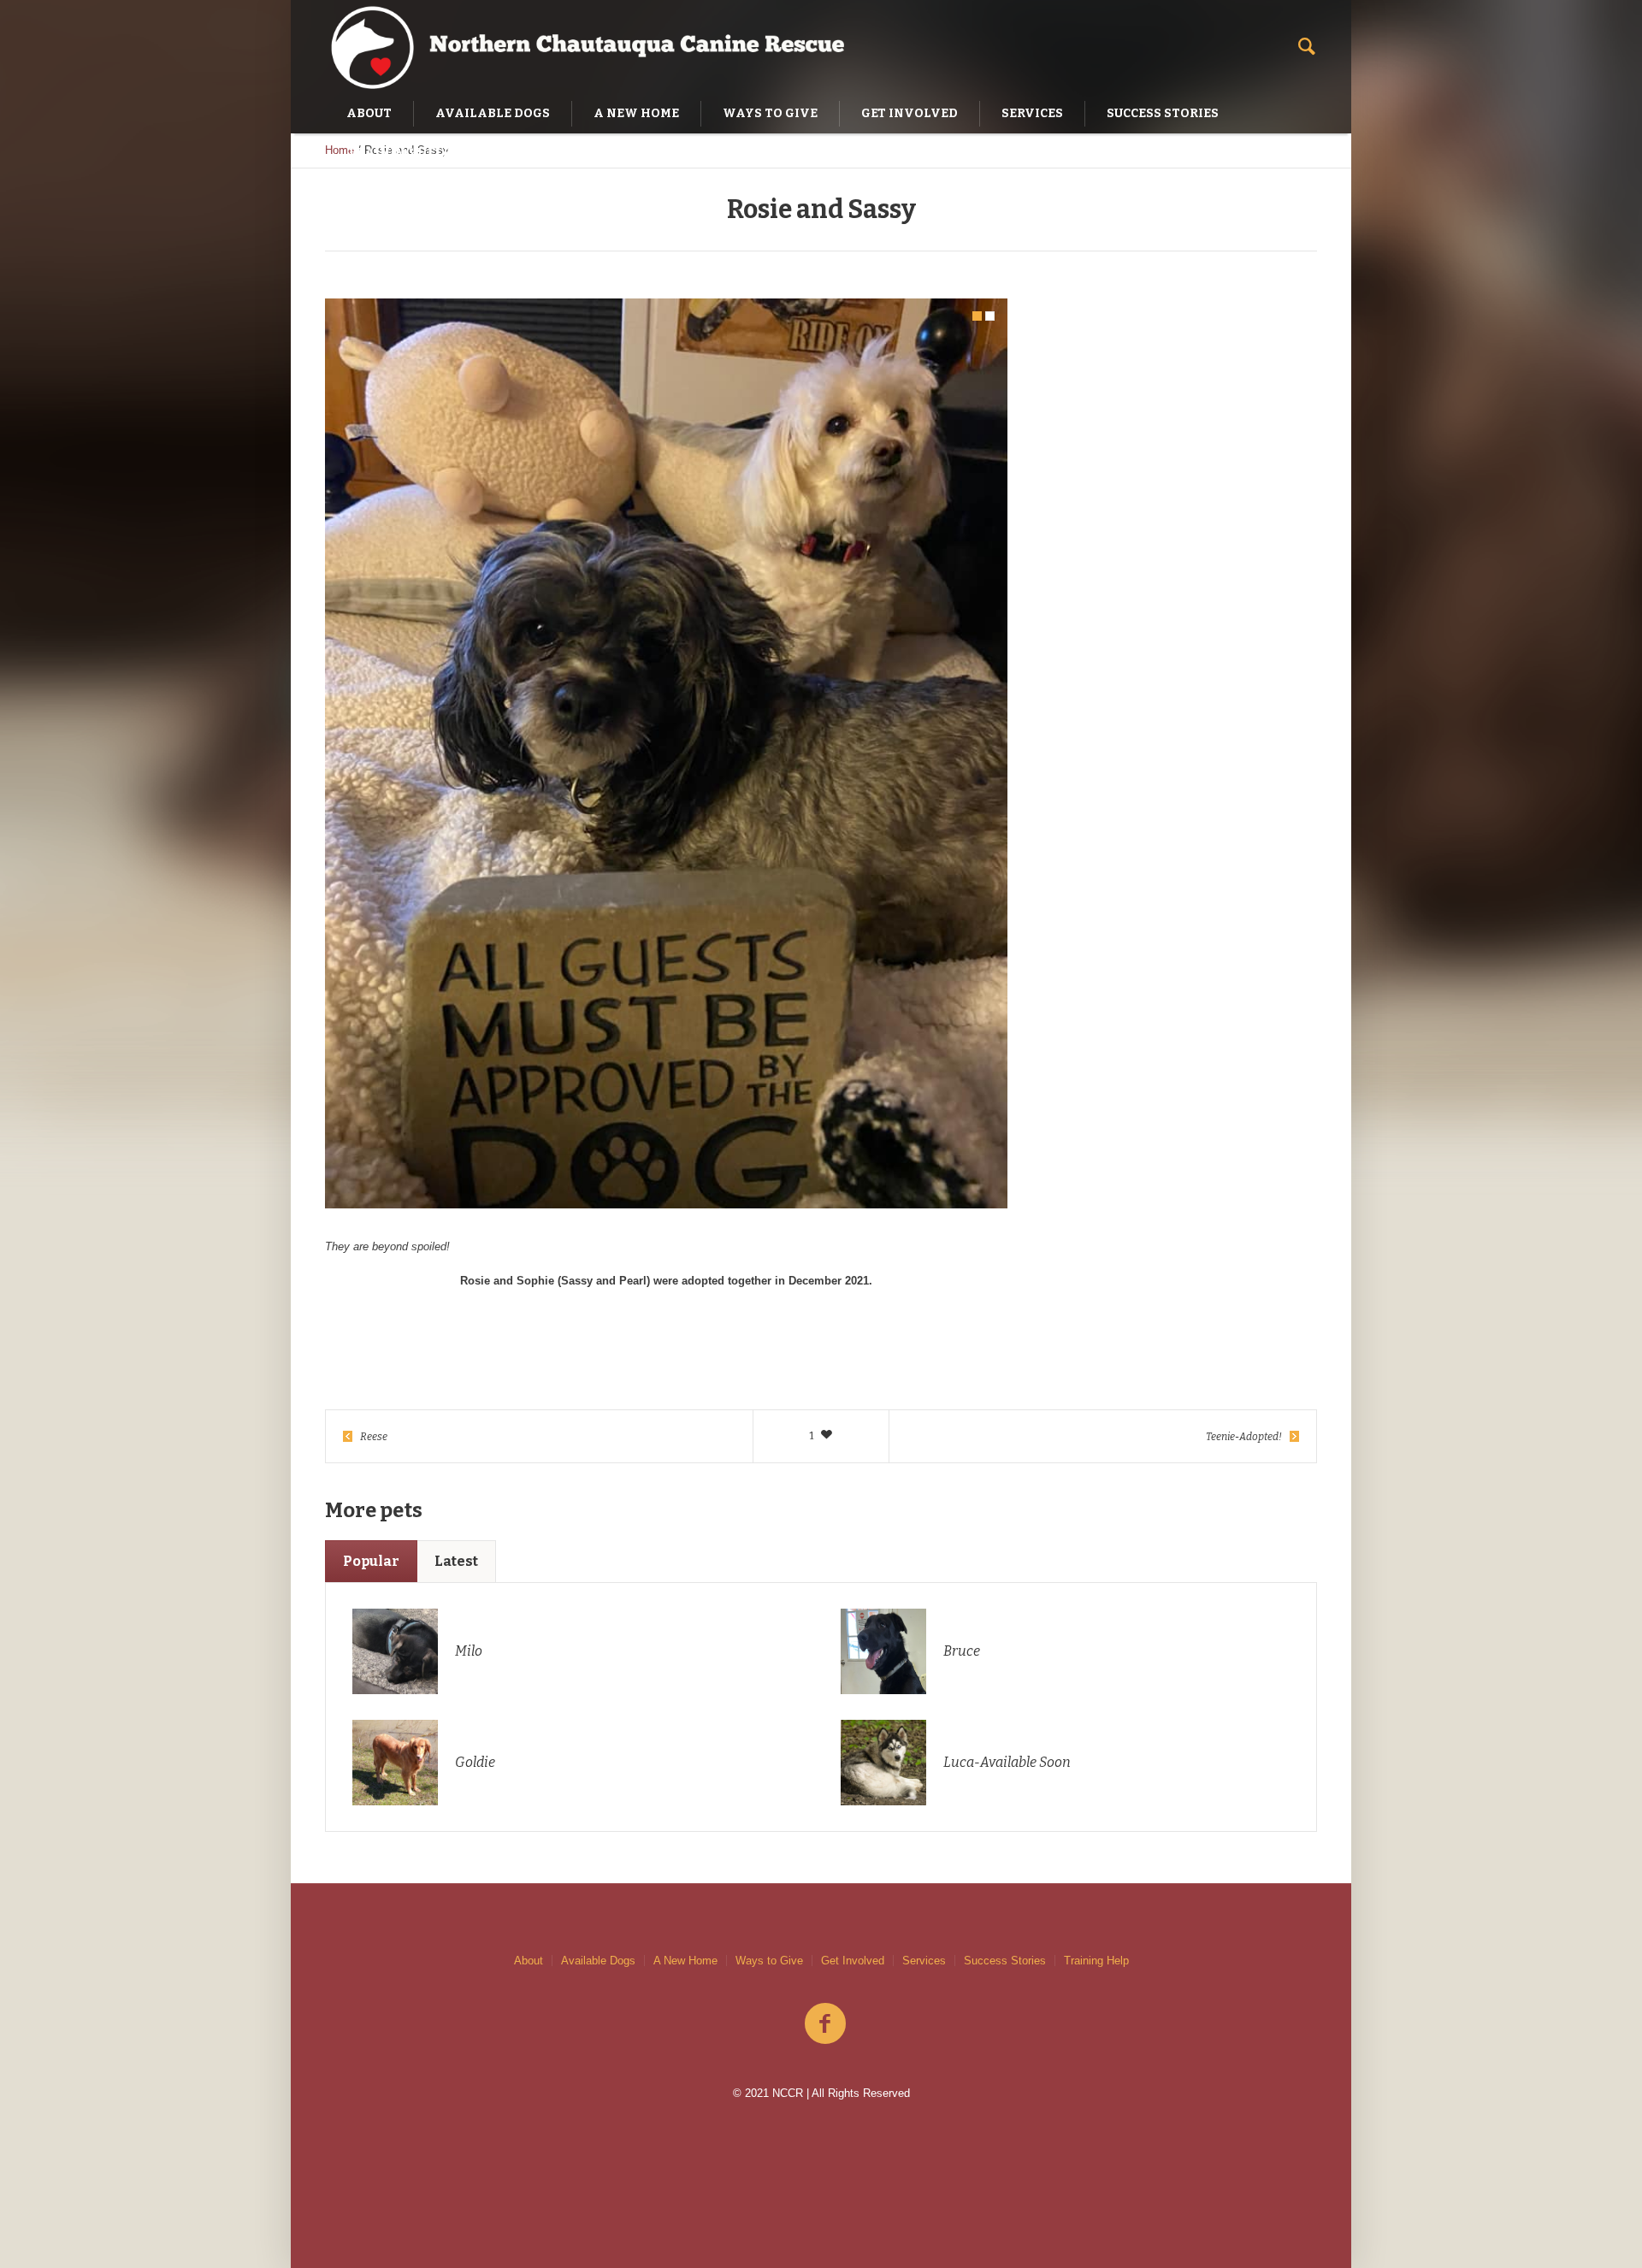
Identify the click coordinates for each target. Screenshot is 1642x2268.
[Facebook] (825, 2024)
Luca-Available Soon (1007, 1762)
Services (924, 1961)
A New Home (685, 1961)
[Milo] (395, 1650)
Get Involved (853, 1961)
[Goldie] (395, 1761)
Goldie (475, 1762)
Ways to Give (769, 1961)
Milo (469, 1651)
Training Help (1096, 1961)
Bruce (962, 1651)
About (529, 1961)
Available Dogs (598, 1961)
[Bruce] (883, 1650)
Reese (374, 1437)
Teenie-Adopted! (1244, 1437)
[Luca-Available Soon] (883, 1761)
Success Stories (1005, 1961)
